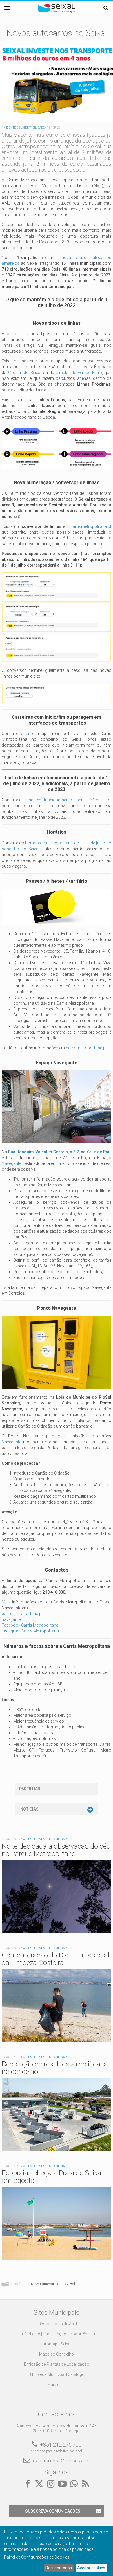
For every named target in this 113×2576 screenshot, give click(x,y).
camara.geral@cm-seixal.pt (61, 2461)
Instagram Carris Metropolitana (30, 1631)
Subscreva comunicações (53, 2511)
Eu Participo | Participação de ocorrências (57, 2334)
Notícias (29, 1809)
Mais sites (57, 2385)
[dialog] (57, 2551)
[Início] (57, 12)
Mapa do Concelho (57, 2354)
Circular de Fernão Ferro (79, 373)
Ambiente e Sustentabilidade (23, 128)
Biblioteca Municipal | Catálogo (57, 2374)
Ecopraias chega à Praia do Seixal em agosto (52, 2177)
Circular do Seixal (25, 373)
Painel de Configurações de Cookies (37, 2557)
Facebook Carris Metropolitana (30, 1625)
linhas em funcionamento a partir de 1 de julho (67, 800)
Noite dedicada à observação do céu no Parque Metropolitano (56, 1850)
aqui (25, 734)
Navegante (11, 1163)
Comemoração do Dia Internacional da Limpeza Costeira (55, 1959)
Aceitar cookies (91, 2568)
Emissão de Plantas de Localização (57, 2364)
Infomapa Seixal (57, 2344)
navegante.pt (13, 1619)
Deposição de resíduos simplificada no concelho (55, 2068)
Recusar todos (59, 2568)
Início (5, 2284)
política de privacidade (73, 2549)
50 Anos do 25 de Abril (57, 2324)
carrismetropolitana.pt (91, 526)
